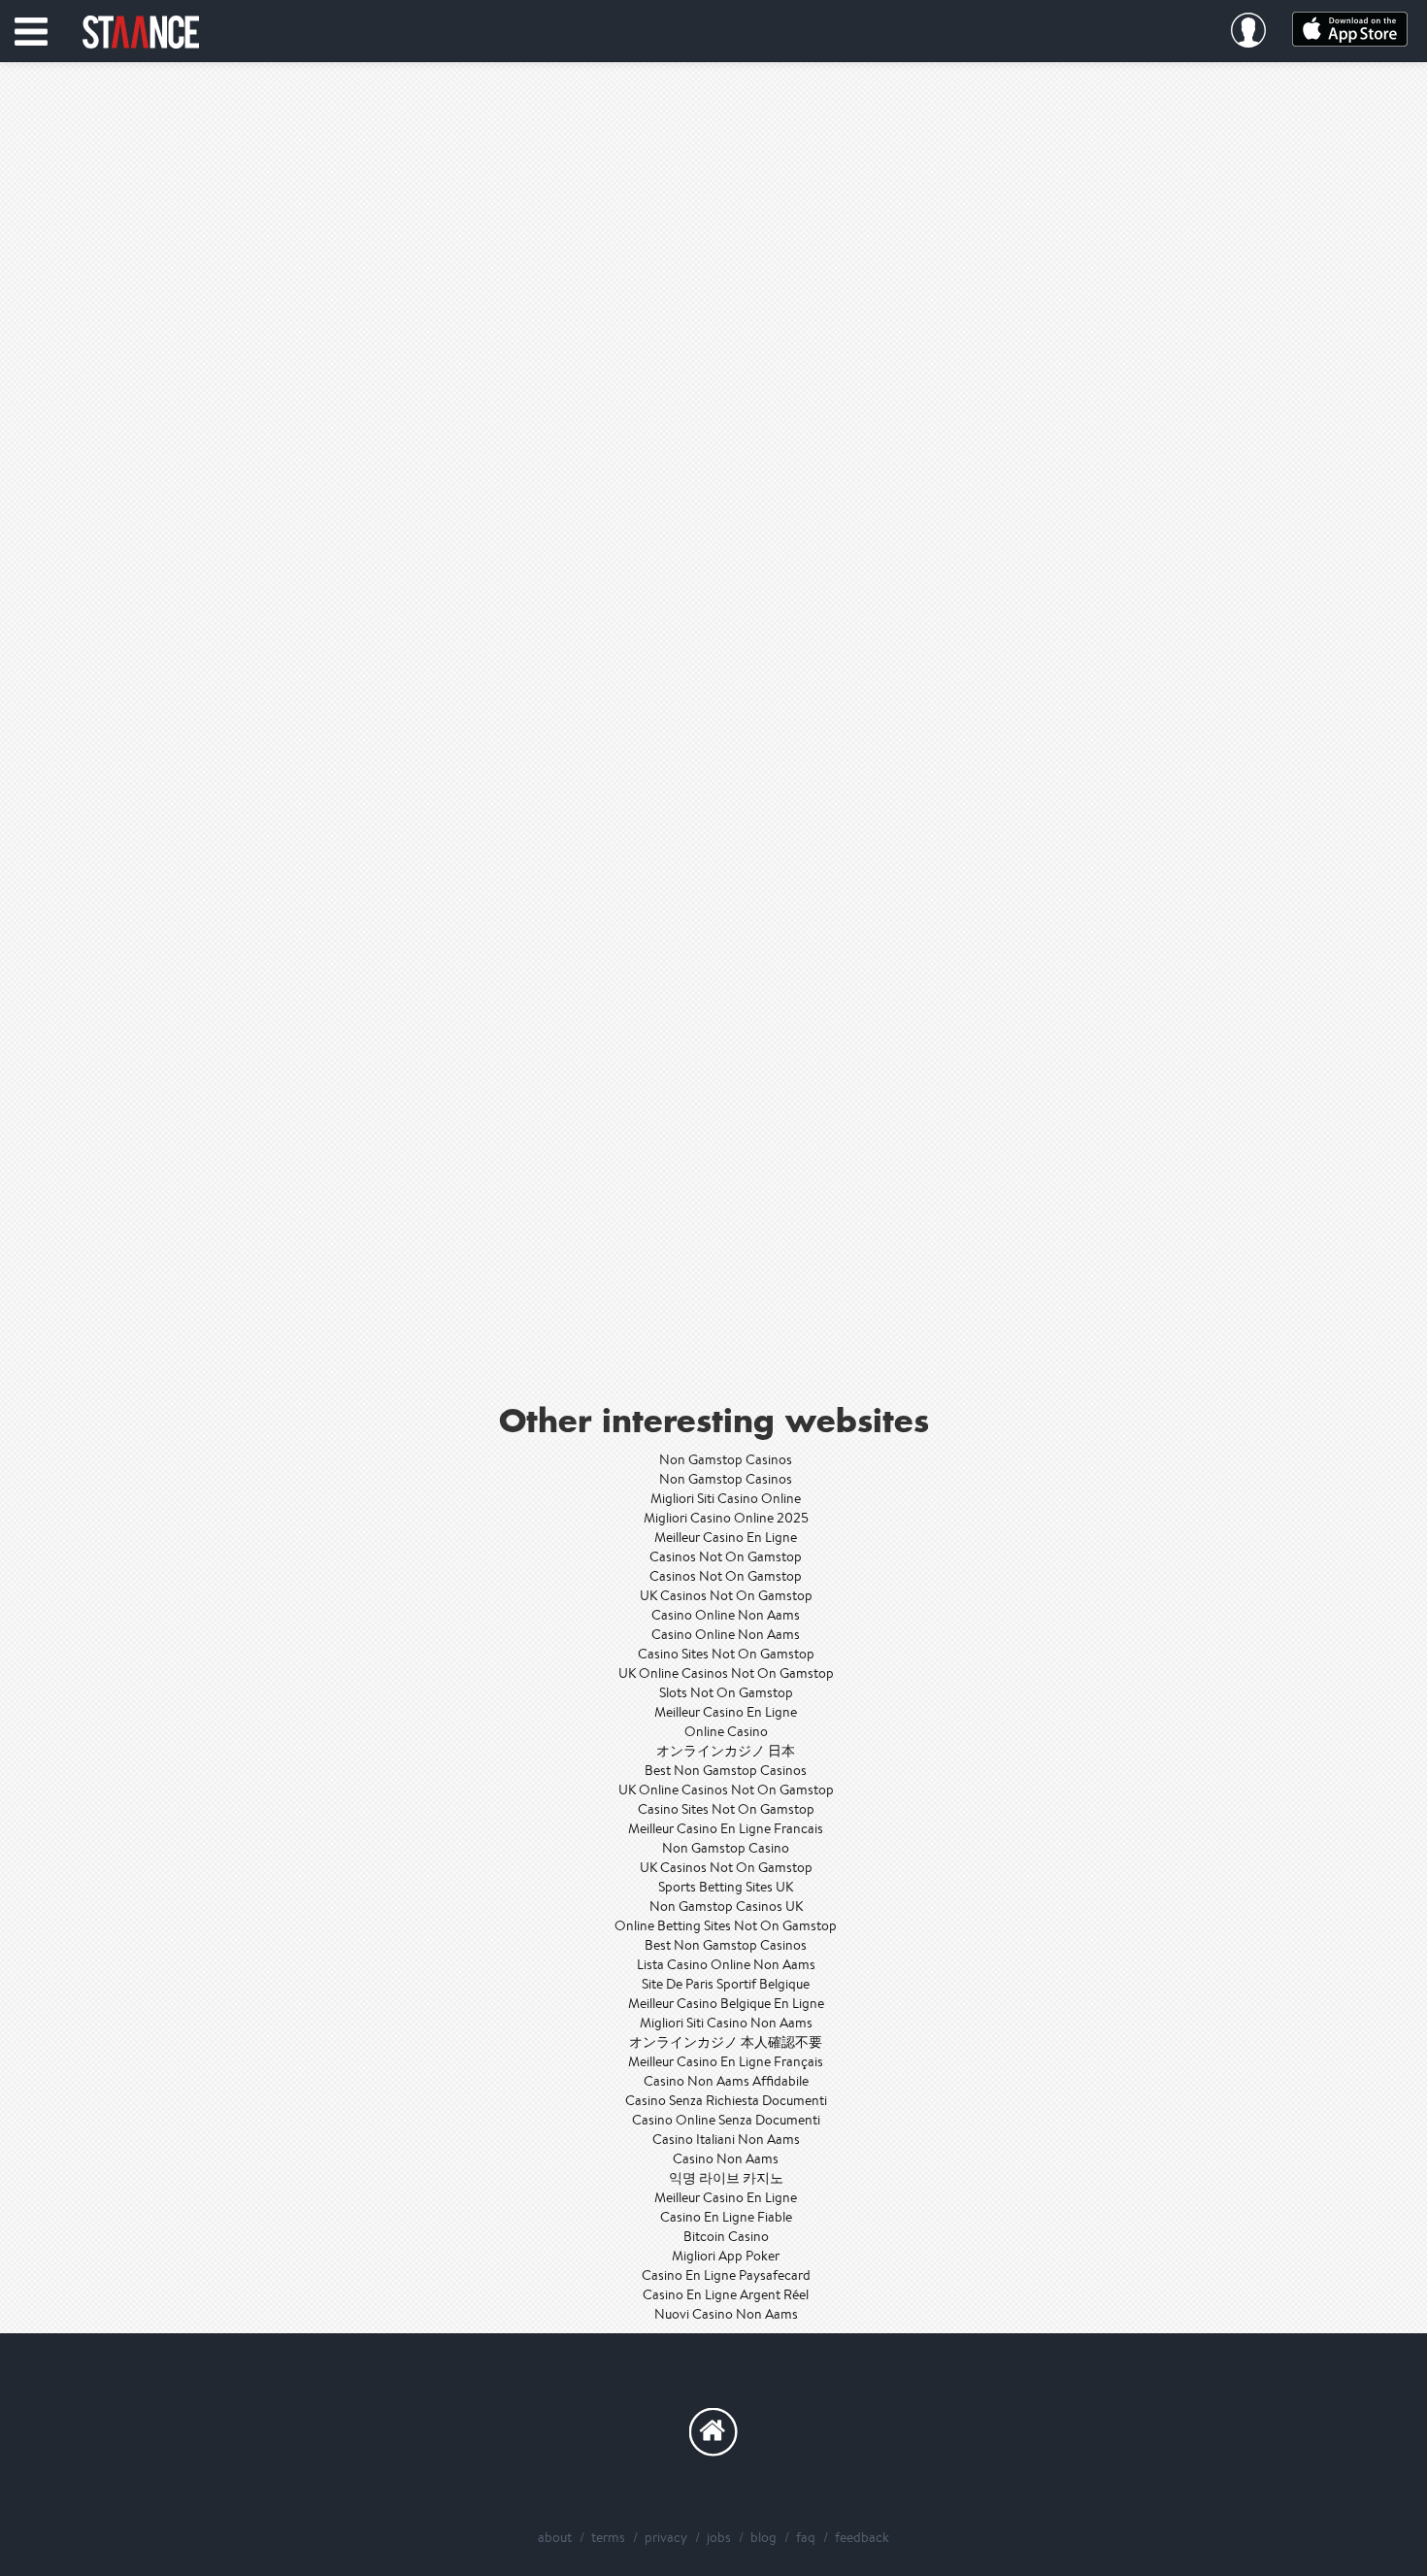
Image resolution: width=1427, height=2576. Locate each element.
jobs (719, 2537)
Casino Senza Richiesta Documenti (726, 2100)
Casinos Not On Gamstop (726, 1556)
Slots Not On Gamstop (726, 1692)
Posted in (713, 427)
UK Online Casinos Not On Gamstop (726, 1673)
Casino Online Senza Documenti (726, 2120)
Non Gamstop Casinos (726, 1459)
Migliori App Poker (726, 2256)
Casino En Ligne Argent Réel (726, 2294)
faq (806, 2537)
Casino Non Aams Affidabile (726, 2081)
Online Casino (726, 1731)
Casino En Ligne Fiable (726, 2217)
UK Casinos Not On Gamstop (726, 1595)
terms (608, 2537)
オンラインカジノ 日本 (726, 1751)
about (555, 2537)
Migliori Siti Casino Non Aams (726, 2023)
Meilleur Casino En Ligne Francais (726, 1828)
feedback (862, 2537)
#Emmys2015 (831, 427)
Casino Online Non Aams (726, 1615)
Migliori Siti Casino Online (726, 1498)
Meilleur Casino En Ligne (726, 1537)
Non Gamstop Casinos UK (726, 1906)
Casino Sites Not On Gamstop (726, 1654)
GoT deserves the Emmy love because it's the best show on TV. (713, 575)
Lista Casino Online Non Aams (726, 1964)
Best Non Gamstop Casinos (726, 1770)
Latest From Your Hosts (713, 1352)
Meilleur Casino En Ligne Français (726, 2061)
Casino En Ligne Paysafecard (726, 2275)
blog (763, 2537)
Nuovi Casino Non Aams (726, 2314)
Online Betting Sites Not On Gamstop (726, 1925)
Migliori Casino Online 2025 (726, 1518)
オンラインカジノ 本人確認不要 (726, 2042)
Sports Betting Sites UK (726, 1887)
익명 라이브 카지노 (726, 2178)
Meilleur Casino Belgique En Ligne (726, 2003)
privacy (666, 2537)
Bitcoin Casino (726, 2236)
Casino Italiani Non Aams (726, 2139)
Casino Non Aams (726, 2158)
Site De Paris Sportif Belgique (726, 1984)
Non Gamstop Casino (726, 1848)
